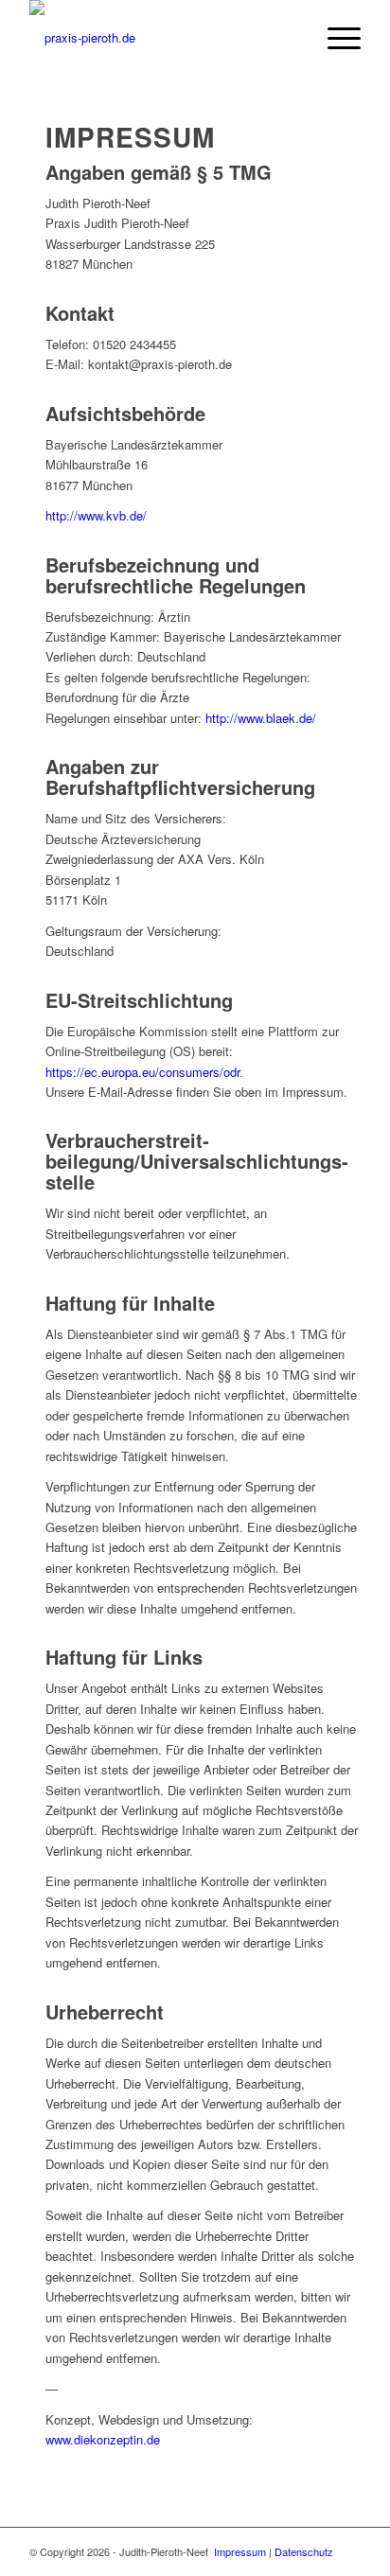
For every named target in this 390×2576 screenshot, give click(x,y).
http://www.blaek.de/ (261, 718)
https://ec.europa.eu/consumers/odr (142, 1072)
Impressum (240, 2551)
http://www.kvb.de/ (96, 515)
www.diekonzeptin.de (103, 2439)
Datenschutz (304, 2551)
